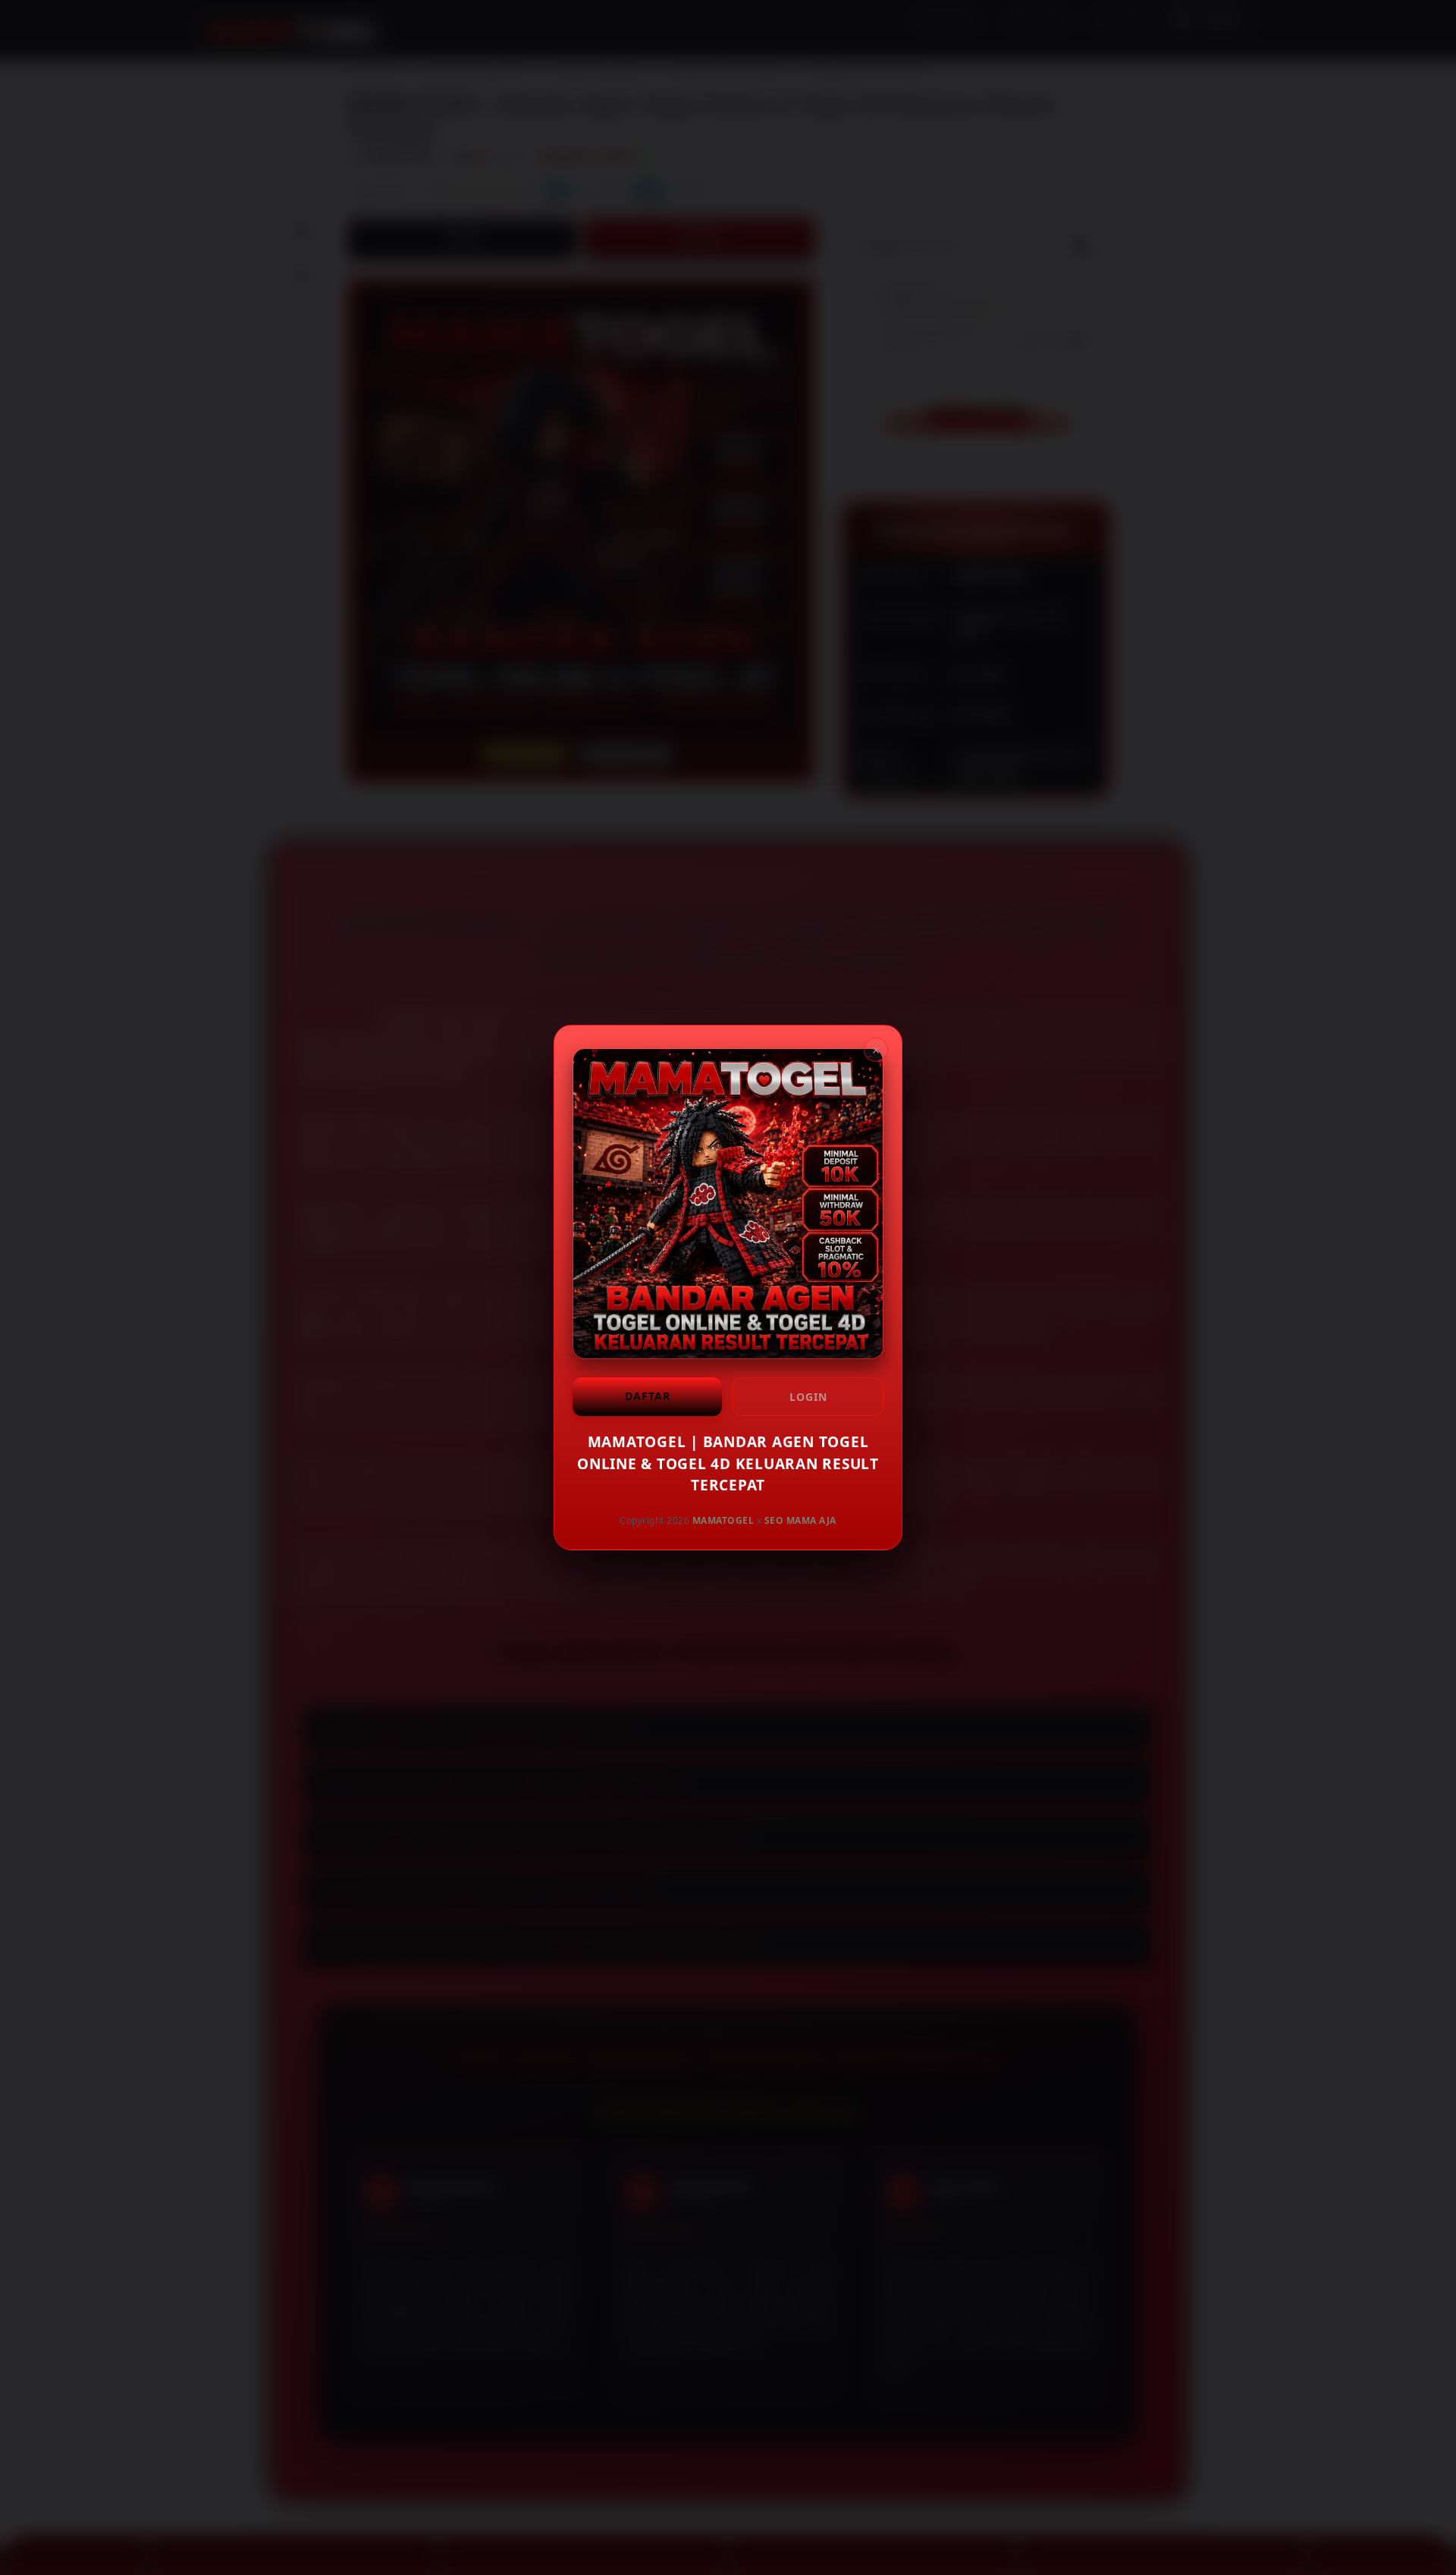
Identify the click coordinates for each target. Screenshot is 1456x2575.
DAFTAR (648, 1396)
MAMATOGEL (723, 1520)
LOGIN (808, 1397)
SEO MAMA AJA (800, 1520)
